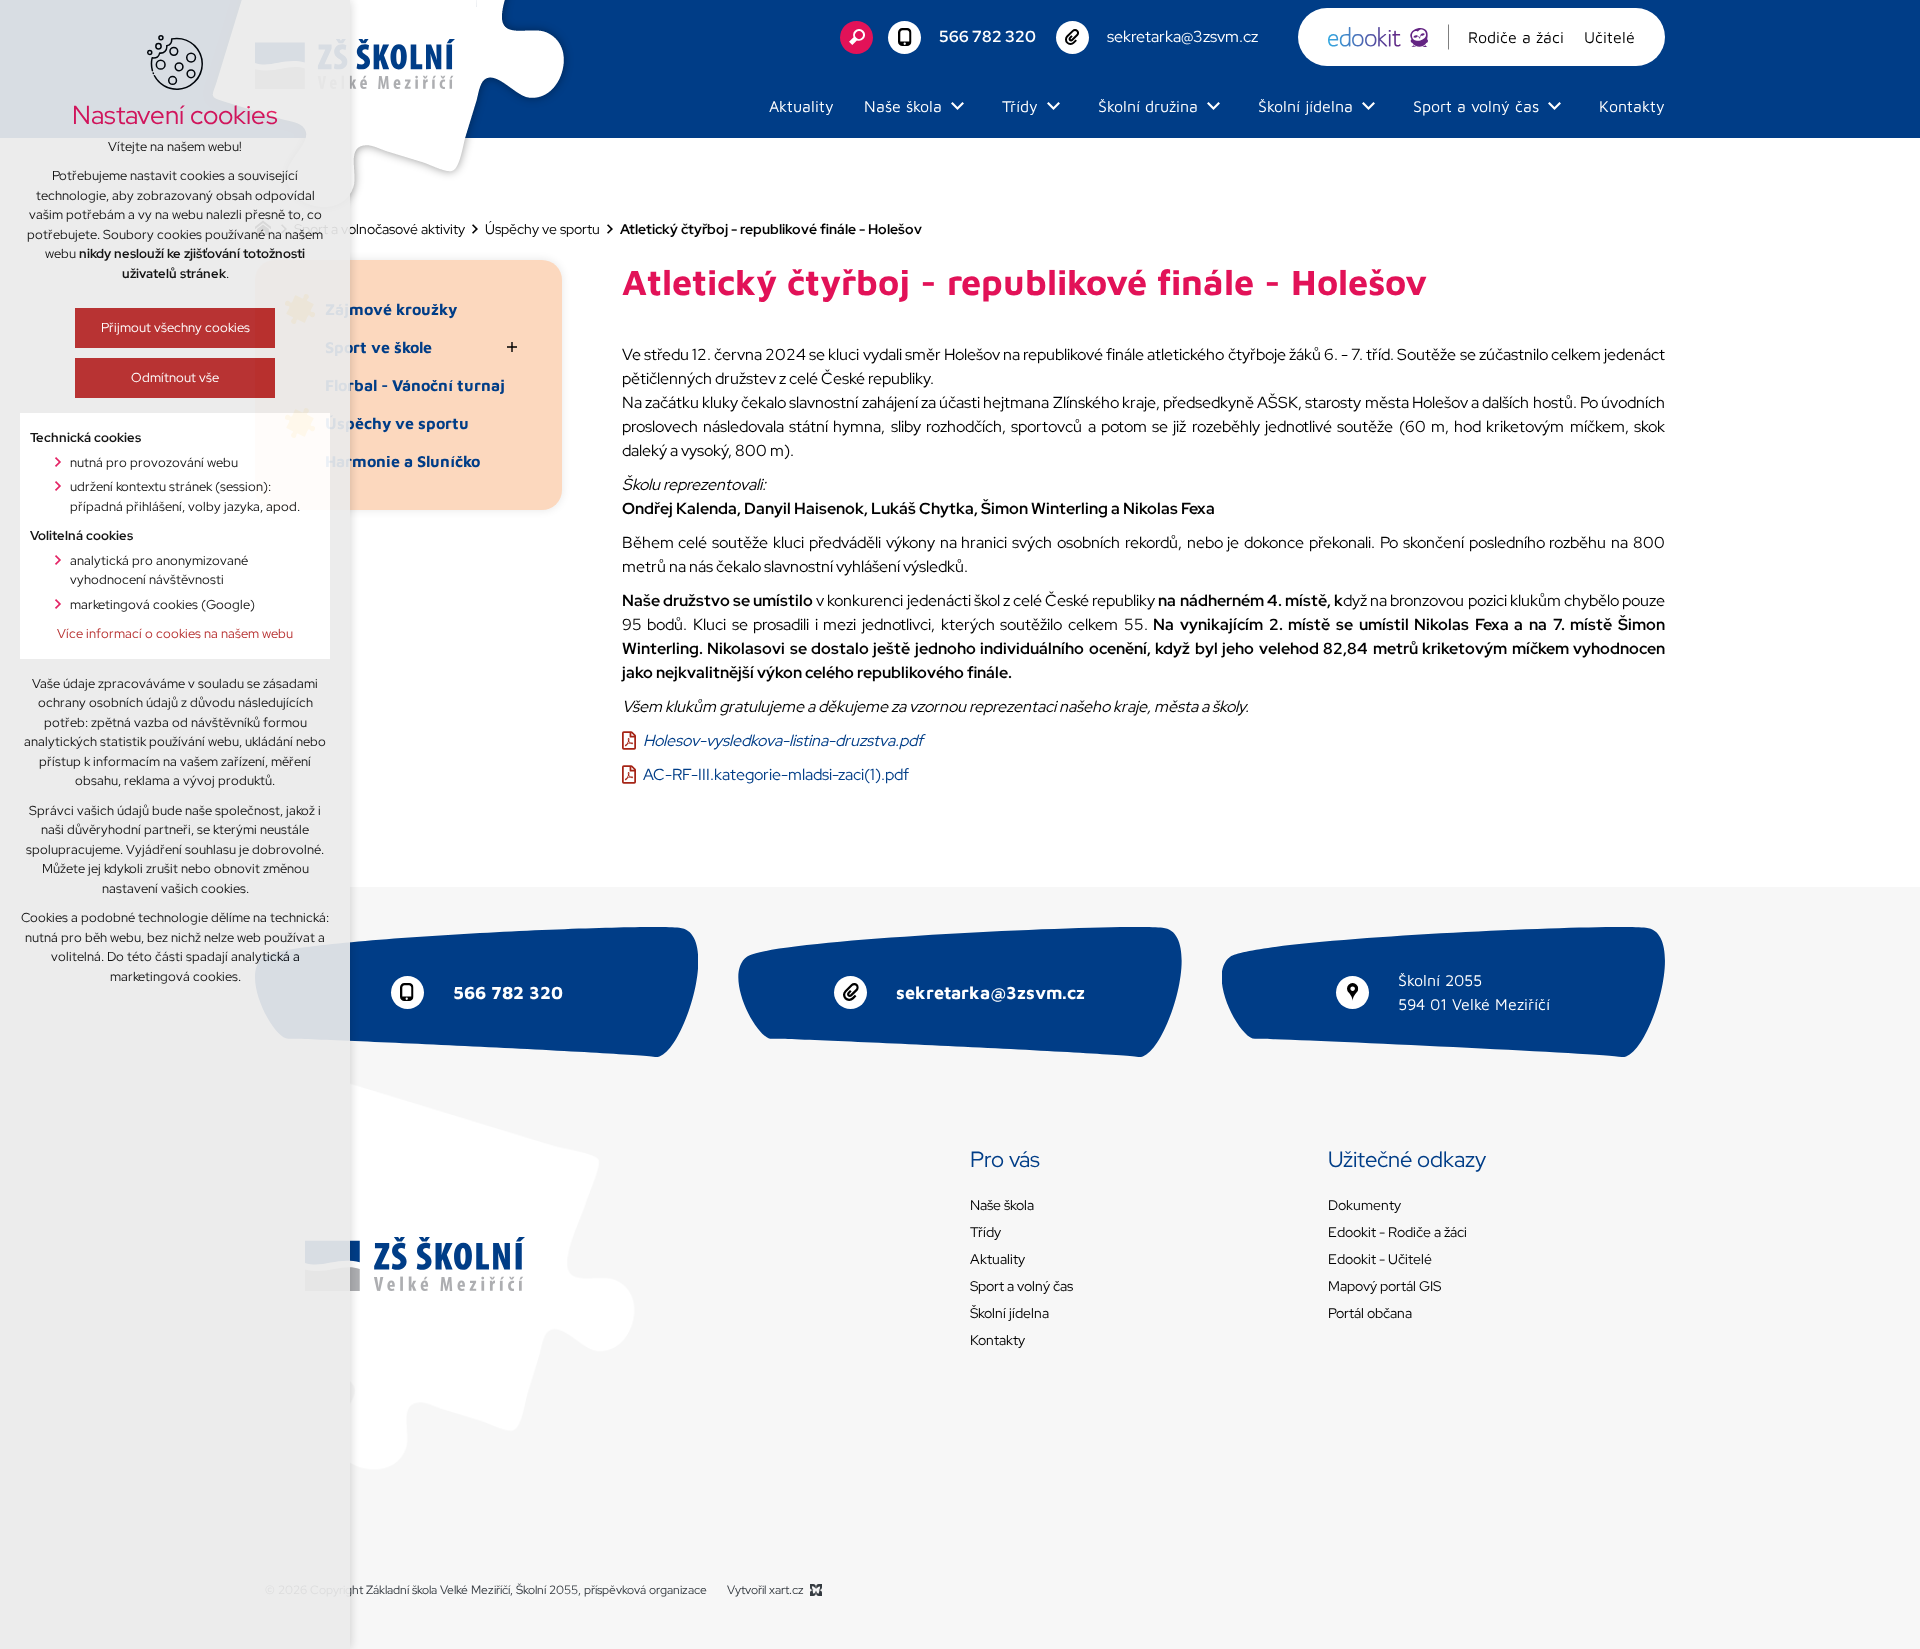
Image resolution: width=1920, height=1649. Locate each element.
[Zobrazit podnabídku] (957, 106)
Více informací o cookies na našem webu (175, 633)
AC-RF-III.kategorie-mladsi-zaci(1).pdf (776, 774)
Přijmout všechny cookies (175, 327)
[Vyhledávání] (856, 37)
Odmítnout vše (175, 377)
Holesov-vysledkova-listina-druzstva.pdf (783, 740)
